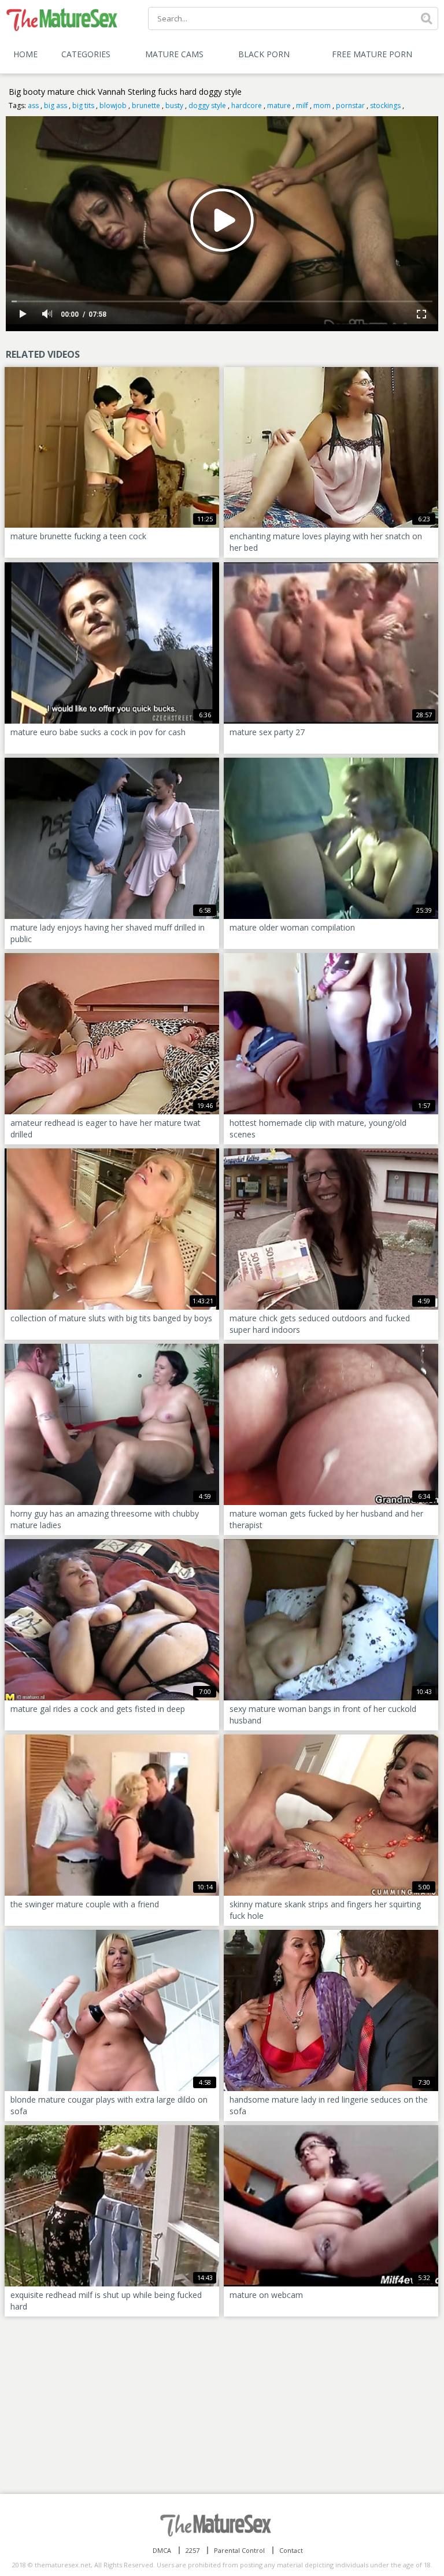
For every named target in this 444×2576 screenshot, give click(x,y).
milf (302, 105)
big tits (83, 105)
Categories (86, 54)
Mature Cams (174, 54)
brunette (146, 105)
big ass (55, 105)
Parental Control (239, 2550)
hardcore (247, 105)
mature (279, 105)
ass (33, 105)
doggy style (207, 105)
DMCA (162, 2550)
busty (174, 105)
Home (25, 54)
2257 (193, 2550)
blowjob (113, 105)
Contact (291, 2550)
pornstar (350, 105)
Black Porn (264, 54)
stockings (385, 105)
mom (322, 105)
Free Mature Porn (372, 54)
